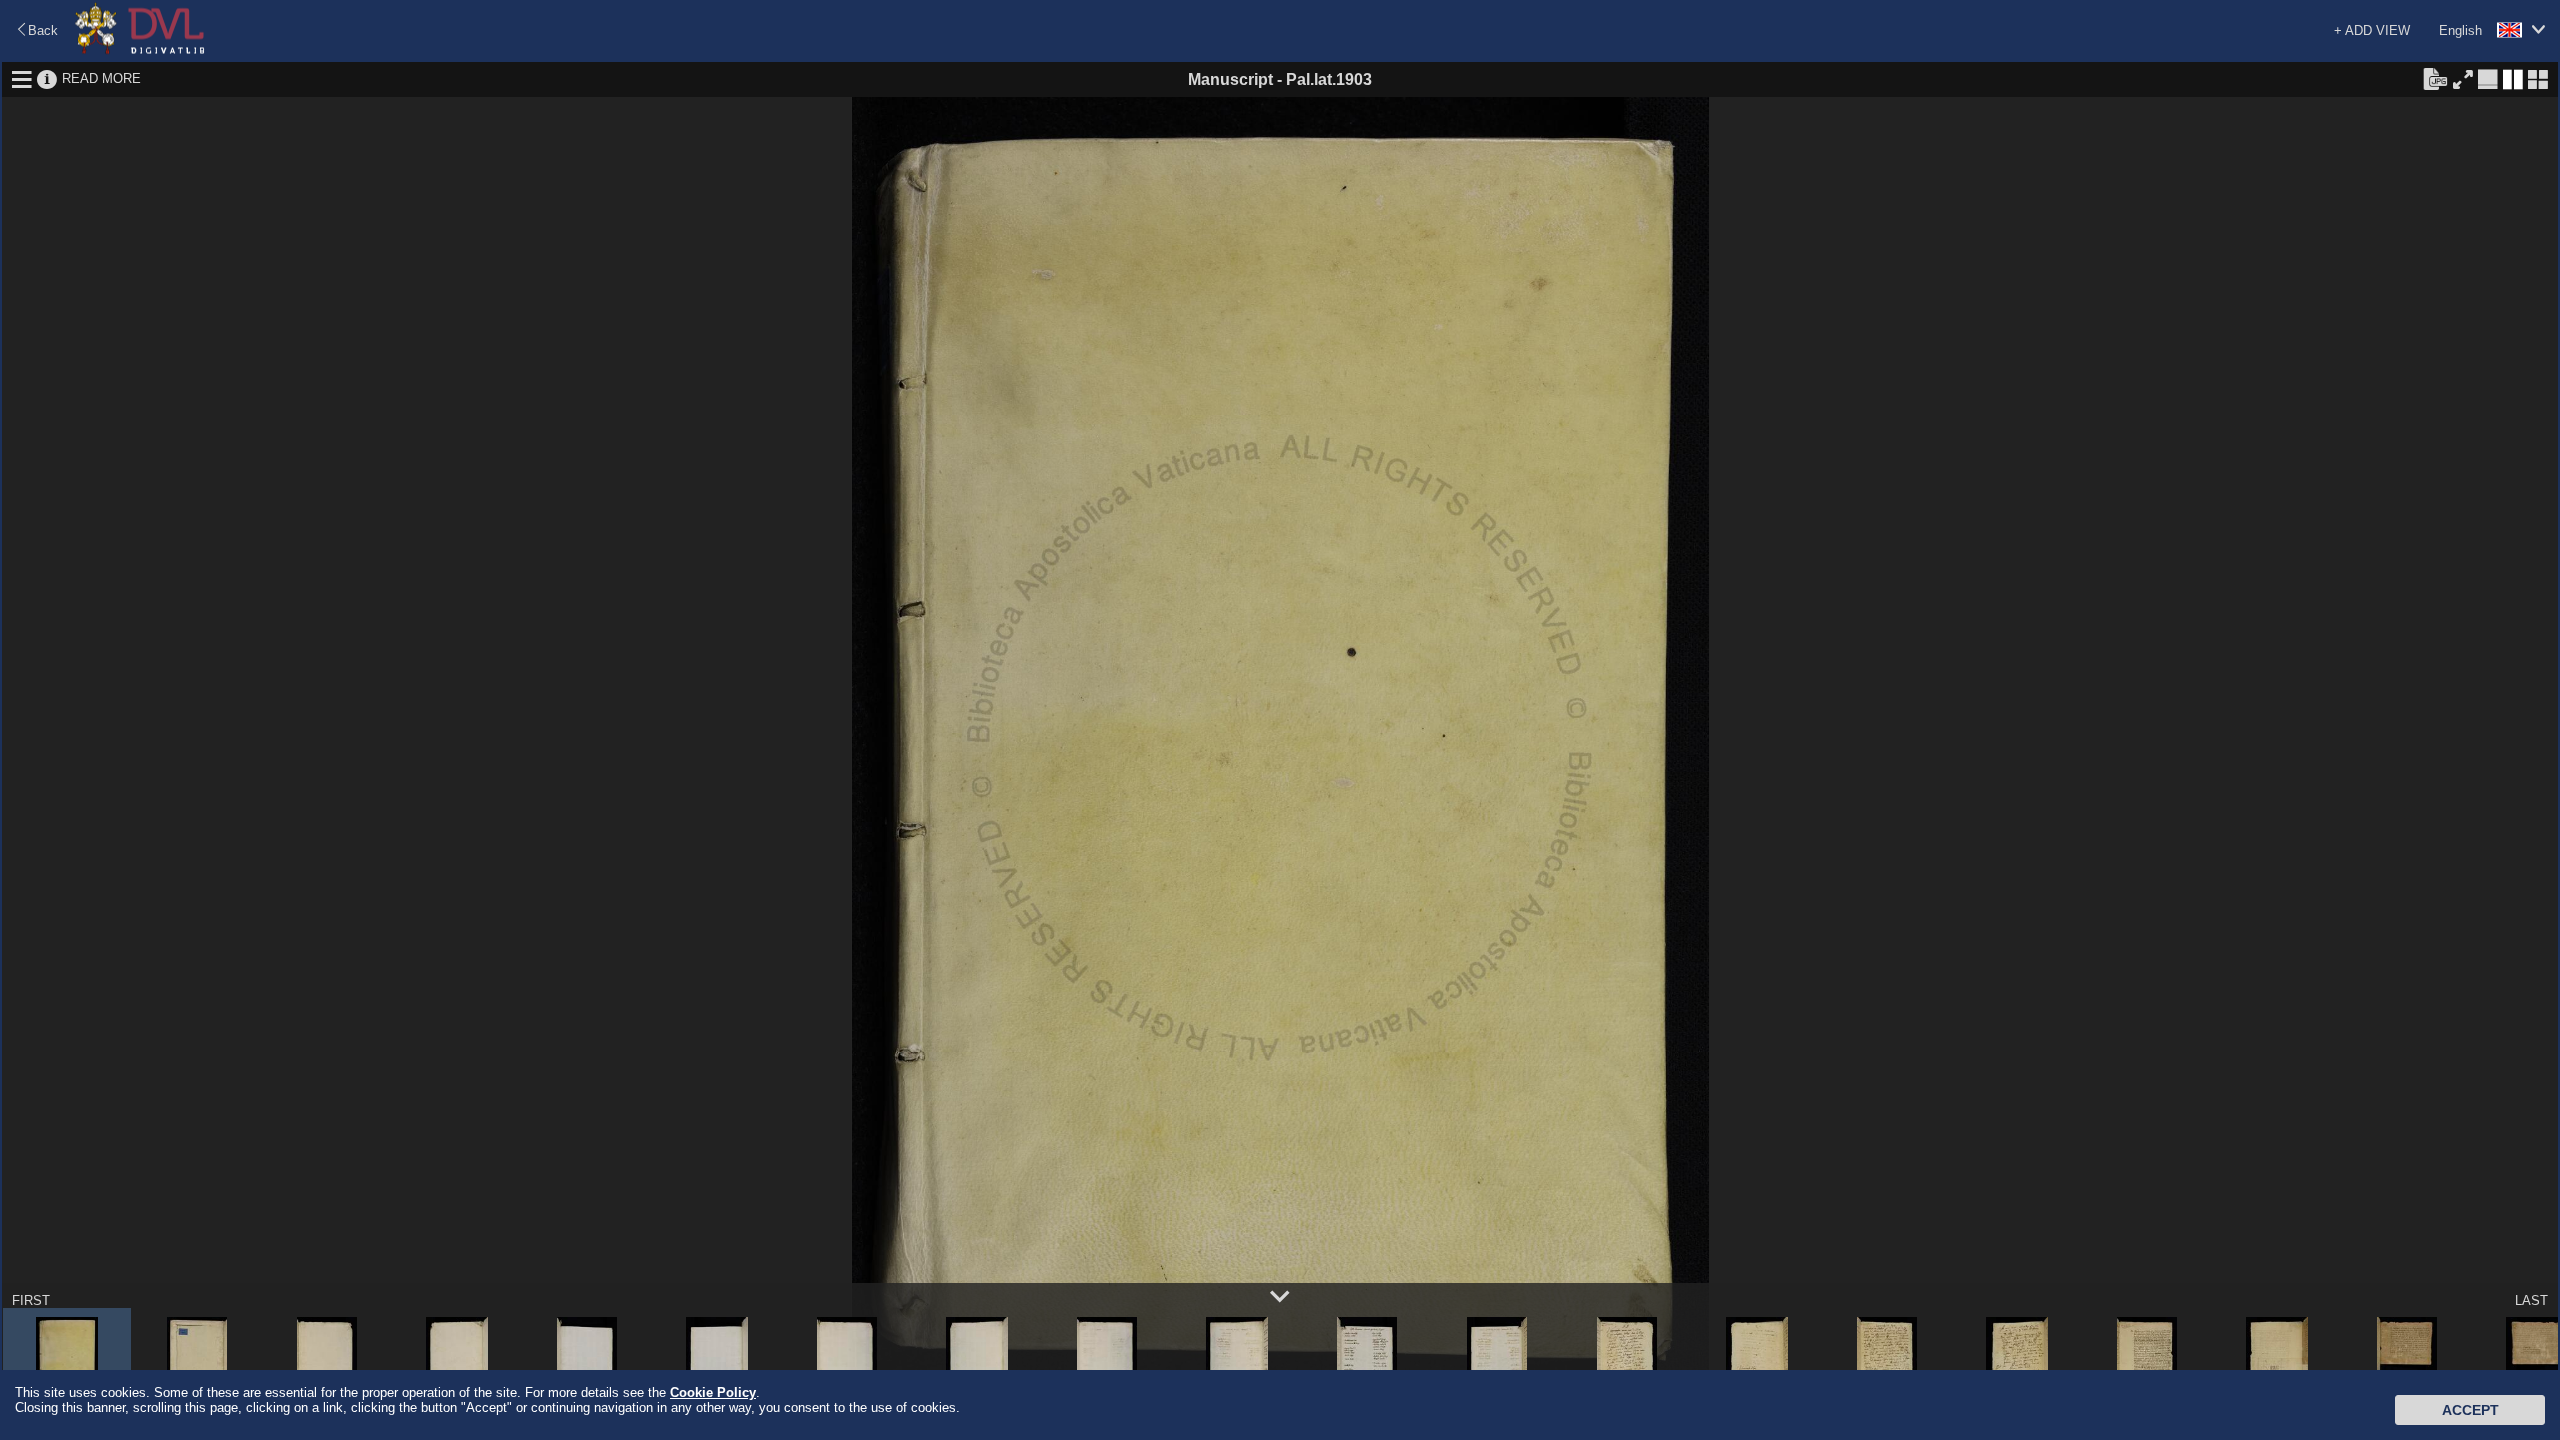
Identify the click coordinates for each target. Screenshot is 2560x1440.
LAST (2531, 1300)
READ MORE (101, 78)
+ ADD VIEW (2372, 30)
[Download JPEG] (2435, 78)
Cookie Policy (713, 1392)
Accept (2470, 1410)
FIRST (31, 1300)
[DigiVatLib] (140, 50)
